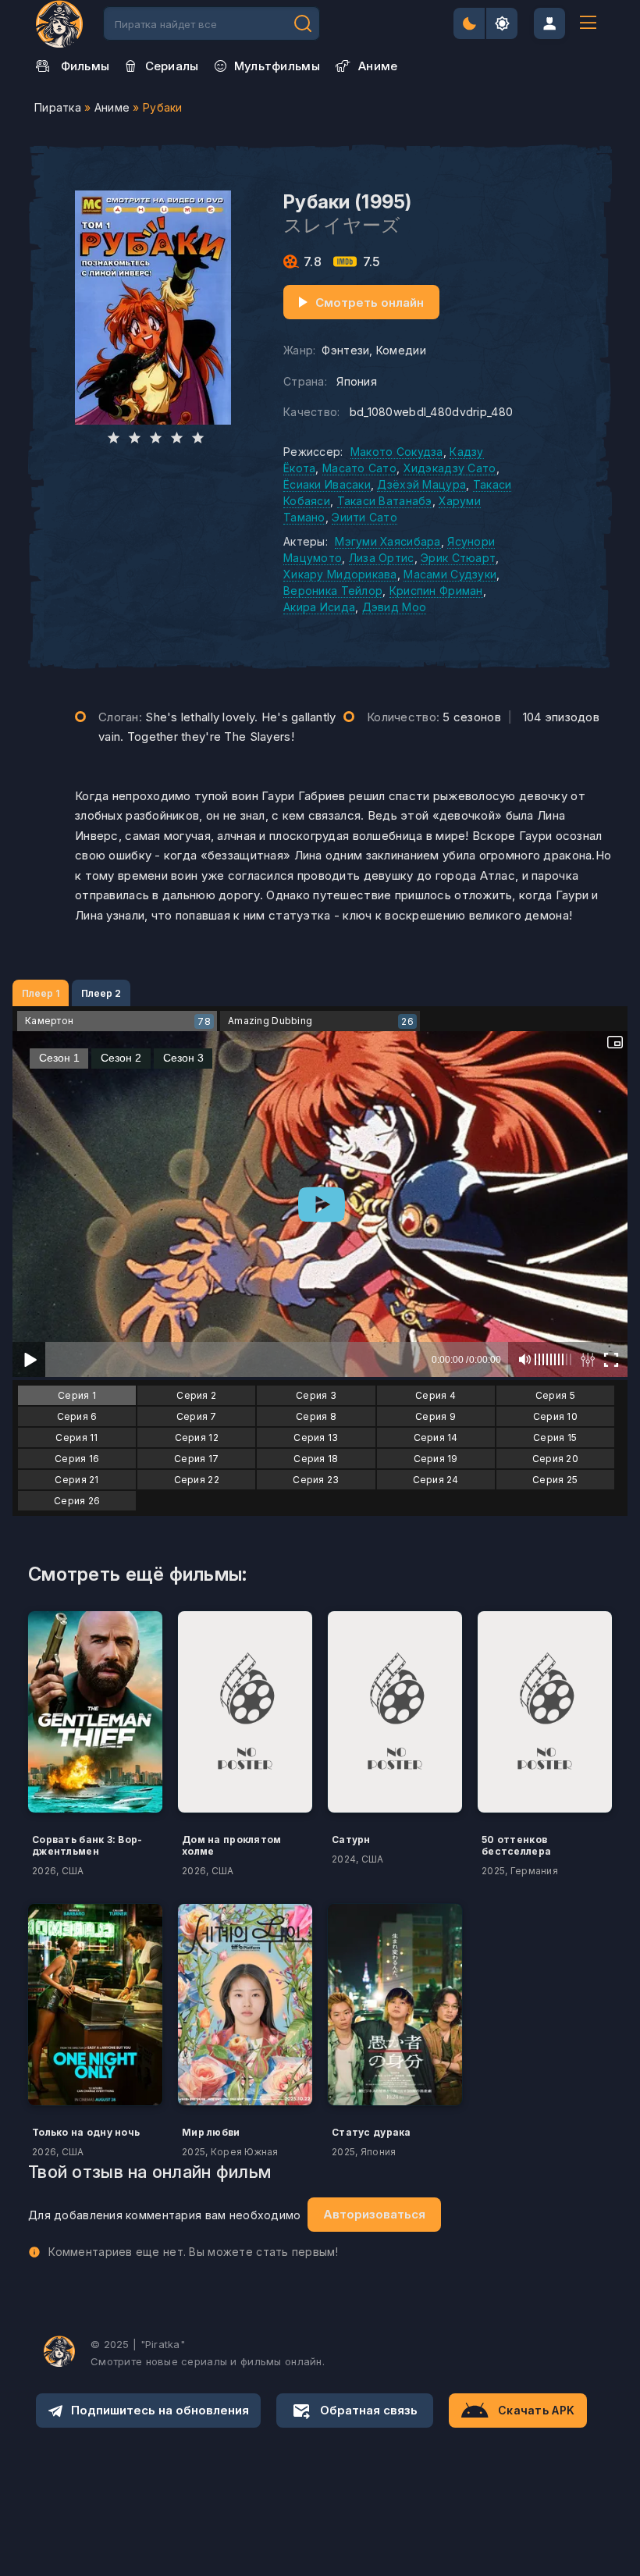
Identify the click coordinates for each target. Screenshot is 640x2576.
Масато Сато (359, 468)
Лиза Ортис (382, 558)
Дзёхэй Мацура (421, 484)
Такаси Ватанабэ (385, 501)
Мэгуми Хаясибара (388, 541)
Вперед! (303, 23)
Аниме (112, 107)
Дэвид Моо (395, 607)
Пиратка (58, 107)
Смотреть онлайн (370, 302)
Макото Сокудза (397, 452)
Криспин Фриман (436, 591)
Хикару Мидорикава (340, 574)
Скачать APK (536, 2410)
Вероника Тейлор (333, 591)
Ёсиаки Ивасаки (327, 484)
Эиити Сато (364, 517)
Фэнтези (345, 350)
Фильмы (85, 66)
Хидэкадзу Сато (450, 468)
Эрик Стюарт (458, 558)
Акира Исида (319, 607)
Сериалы (172, 66)
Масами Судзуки (450, 574)
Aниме (378, 66)
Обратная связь (369, 2410)
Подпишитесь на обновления (160, 2410)
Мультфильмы (277, 66)
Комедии (401, 350)
